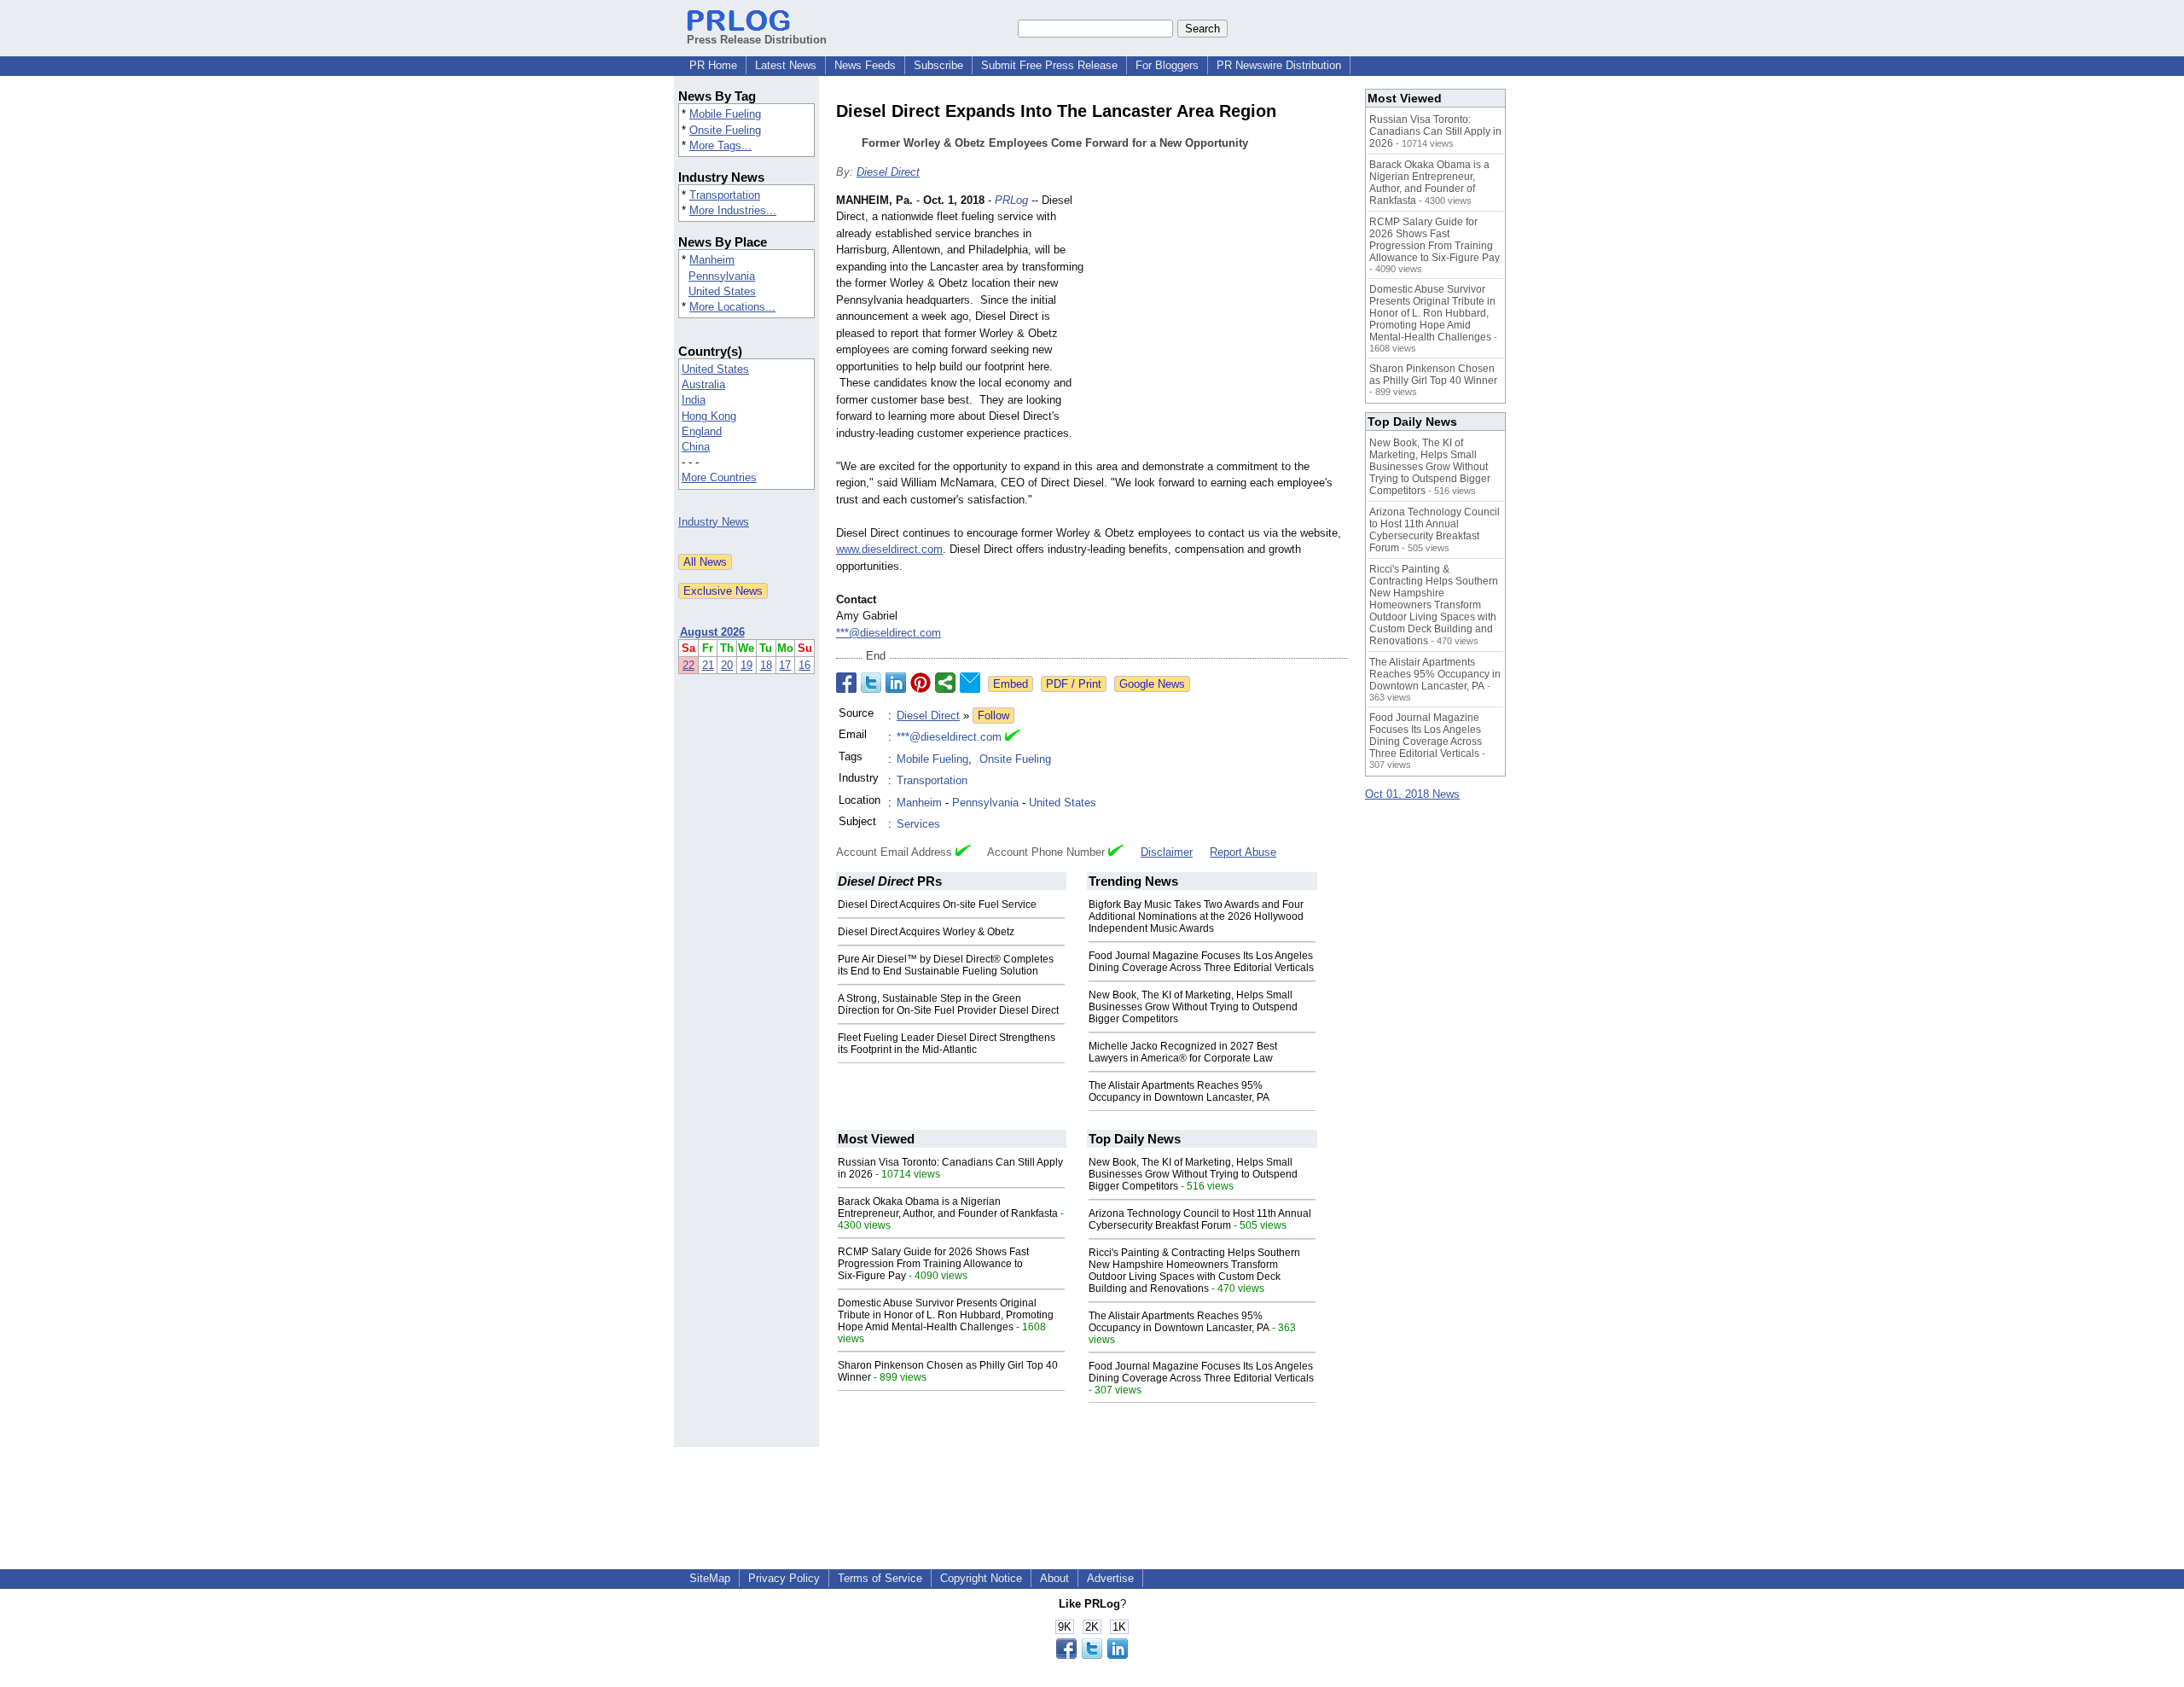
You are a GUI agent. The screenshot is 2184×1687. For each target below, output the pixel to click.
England (702, 431)
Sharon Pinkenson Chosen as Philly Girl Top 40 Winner (1433, 375)
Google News (1152, 684)
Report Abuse (1243, 852)
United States (722, 291)
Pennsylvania (722, 276)
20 (727, 665)
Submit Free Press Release (1049, 65)
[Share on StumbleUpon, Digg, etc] (945, 683)
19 (746, 665)
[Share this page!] (1092, 1655)
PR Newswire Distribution (1279, 65)
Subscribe (938, 65)
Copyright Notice (981, 1578)
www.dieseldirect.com (889, 549)
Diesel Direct (888, 172)
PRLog (1011, 200)
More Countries (719, 477)
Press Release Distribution (757, 40)
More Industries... (733, 210)
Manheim (712, 260)
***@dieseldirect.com (889, 633)
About (1054, 1578)
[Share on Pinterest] (921, 683)
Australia (703, 384)
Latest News (786, 65)
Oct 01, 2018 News (1412, 794)
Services (918, 824)
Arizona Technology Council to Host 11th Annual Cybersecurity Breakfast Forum (1200, 1219)
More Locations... (732, 307)
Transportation (725, 195)
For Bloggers (1167, 65)
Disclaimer (1167, 852)
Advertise (1110, 1578)
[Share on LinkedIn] (896, 683)
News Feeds (865, 65)
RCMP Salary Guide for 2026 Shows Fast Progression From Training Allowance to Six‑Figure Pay (933, 1264)
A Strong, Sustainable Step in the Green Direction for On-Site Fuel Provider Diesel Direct (948, 1004)
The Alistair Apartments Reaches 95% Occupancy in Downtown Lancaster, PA (1179, 1091)
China (696, 447)
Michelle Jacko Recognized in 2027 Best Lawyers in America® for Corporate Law (1183, 1052)
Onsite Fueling (725, 130)
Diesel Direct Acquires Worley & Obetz (926, 932)
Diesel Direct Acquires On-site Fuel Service (937, 905)
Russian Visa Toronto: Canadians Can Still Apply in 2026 (1435, 131)
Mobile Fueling (725, 114)
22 (688, 665)
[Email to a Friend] (970, 683)
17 (785, 665)
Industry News (714, 522)
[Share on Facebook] (846, 683)
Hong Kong (709, 416)
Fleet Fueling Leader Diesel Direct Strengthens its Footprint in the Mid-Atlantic (947, 1044)
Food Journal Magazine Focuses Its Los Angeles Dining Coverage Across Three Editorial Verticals (1201, 962)
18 (766, 665)
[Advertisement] (1220, 317)
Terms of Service (880, 1578)
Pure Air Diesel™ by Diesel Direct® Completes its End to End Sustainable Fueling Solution (946, 965)
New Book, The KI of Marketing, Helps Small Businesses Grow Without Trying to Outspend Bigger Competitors (1193, 1007)
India (694, 400)
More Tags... (720, 145)
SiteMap (710, 1578)
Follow (993, 716)
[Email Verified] (1013, 737)
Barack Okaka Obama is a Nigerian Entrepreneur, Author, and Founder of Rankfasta (948, 1207)
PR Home (713, 65)
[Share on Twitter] (871, 683)
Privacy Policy (784, 1578)
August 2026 (712, 632)
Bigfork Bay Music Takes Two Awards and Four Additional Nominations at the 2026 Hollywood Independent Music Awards (1196, 916)
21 (708, 665)
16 (804, 665)
